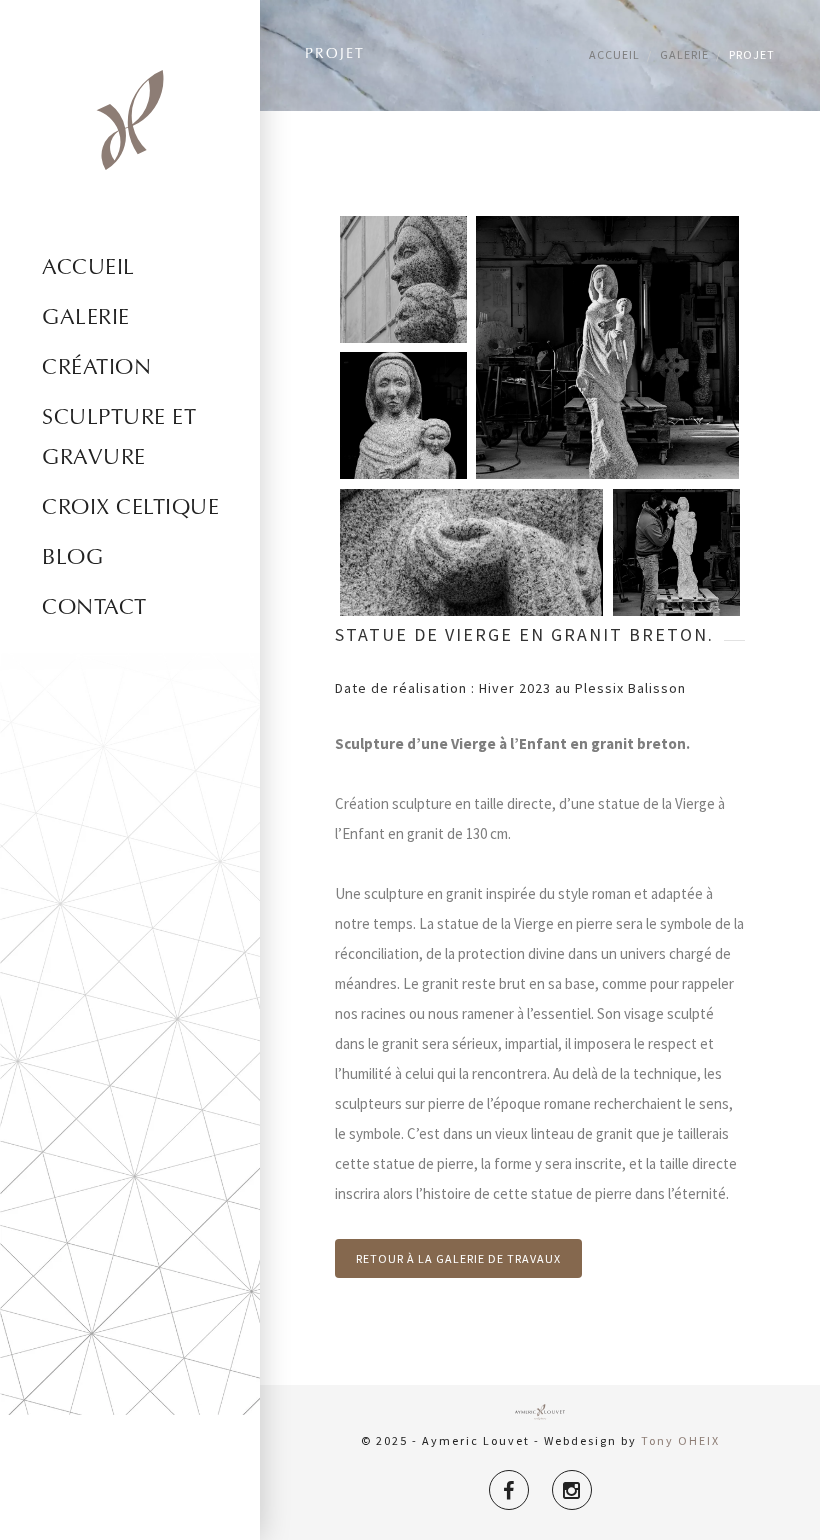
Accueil (88, 269)
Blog (72, 559)
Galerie (86, 319)
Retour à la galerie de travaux (458, 1258)
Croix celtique (130, 509)
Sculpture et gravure (119, 439)
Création (96, 369)
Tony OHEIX (680, 1440)
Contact (94, 609)
